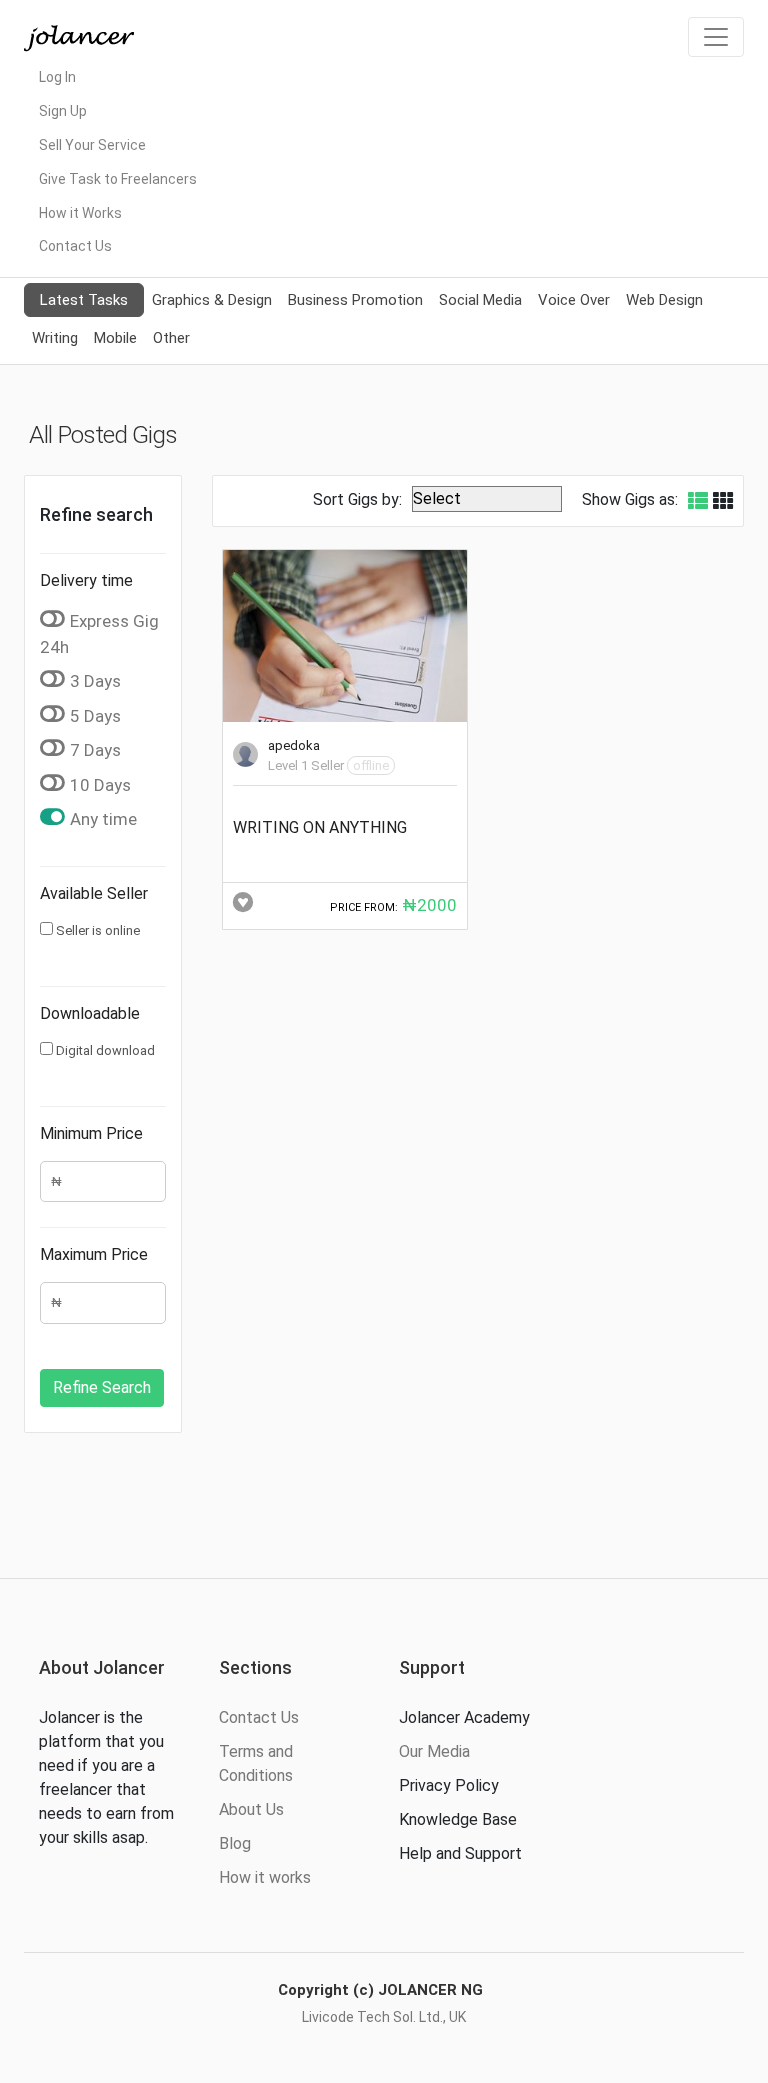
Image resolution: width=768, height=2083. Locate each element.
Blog (235, 1843)
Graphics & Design (212, 300)
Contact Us (75, 246)
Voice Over (574, 300)
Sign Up (63, 111)
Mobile (115, 338)
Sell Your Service (92, 145)
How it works (265, 1877)
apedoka (294, 745)
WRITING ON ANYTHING (320, 827)
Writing (55, 338)
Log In (57, 77)
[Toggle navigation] (716, 37)
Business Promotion (355, 300)
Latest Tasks (84, 300)
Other (171, 338)
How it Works (80, 213)
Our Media (434, 1751)
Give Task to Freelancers (118, 179)
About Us (251, 1809)
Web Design (664, 300)
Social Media (480, 300)
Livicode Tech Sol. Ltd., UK (384, 2017)
